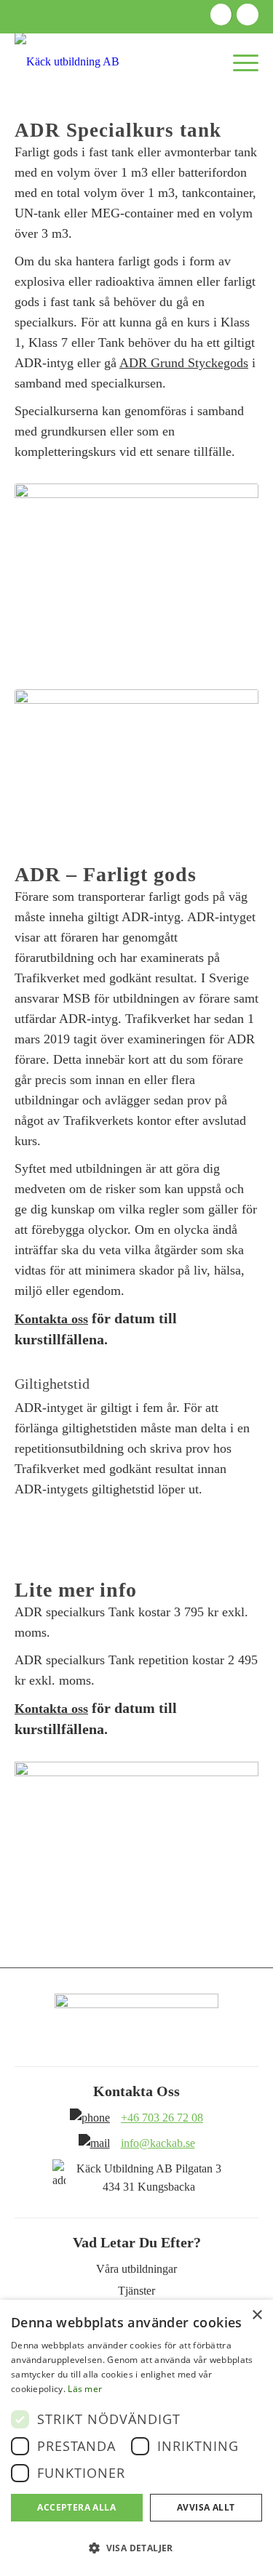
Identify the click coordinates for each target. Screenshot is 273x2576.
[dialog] (136, 2438)
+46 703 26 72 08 (162, 2118)
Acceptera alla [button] (76, 2507)
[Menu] (238, 62)
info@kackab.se (158, 2143)
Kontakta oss (51, 1319)
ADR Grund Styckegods (184, 363)
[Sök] (182, 62)
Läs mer (85, 2389)
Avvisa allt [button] (206, 2507)
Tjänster (136, 2291)
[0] (210, 62)
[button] (136, 2548)
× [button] (257, 2315)
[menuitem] (182, 62)
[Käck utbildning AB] (112, 62)
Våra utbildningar (136, 2269)
